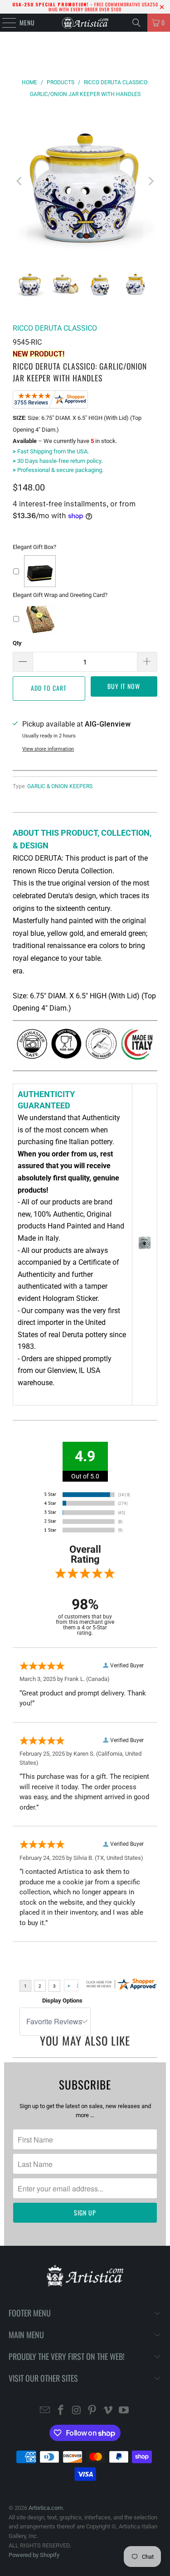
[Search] (136, 23)
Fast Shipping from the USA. (51, 451)
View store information (48, 749)
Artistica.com (46, 2508)
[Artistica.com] (85, 23)
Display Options (62, 2001)
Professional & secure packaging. (58, 470)
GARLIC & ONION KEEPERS (60, 786)
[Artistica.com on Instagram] (77, 2411)
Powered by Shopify (34, 2555)
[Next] (151, 181)
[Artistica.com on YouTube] (124, 2411)
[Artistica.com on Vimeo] (108, 2411)
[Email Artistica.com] (45, 2411)
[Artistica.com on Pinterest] (92, 2411)
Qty (17, 643)
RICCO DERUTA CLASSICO (55, 328)
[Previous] (19, 181)
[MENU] (4, 23)
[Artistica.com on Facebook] (61, 2411)
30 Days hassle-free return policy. (58, 461)
